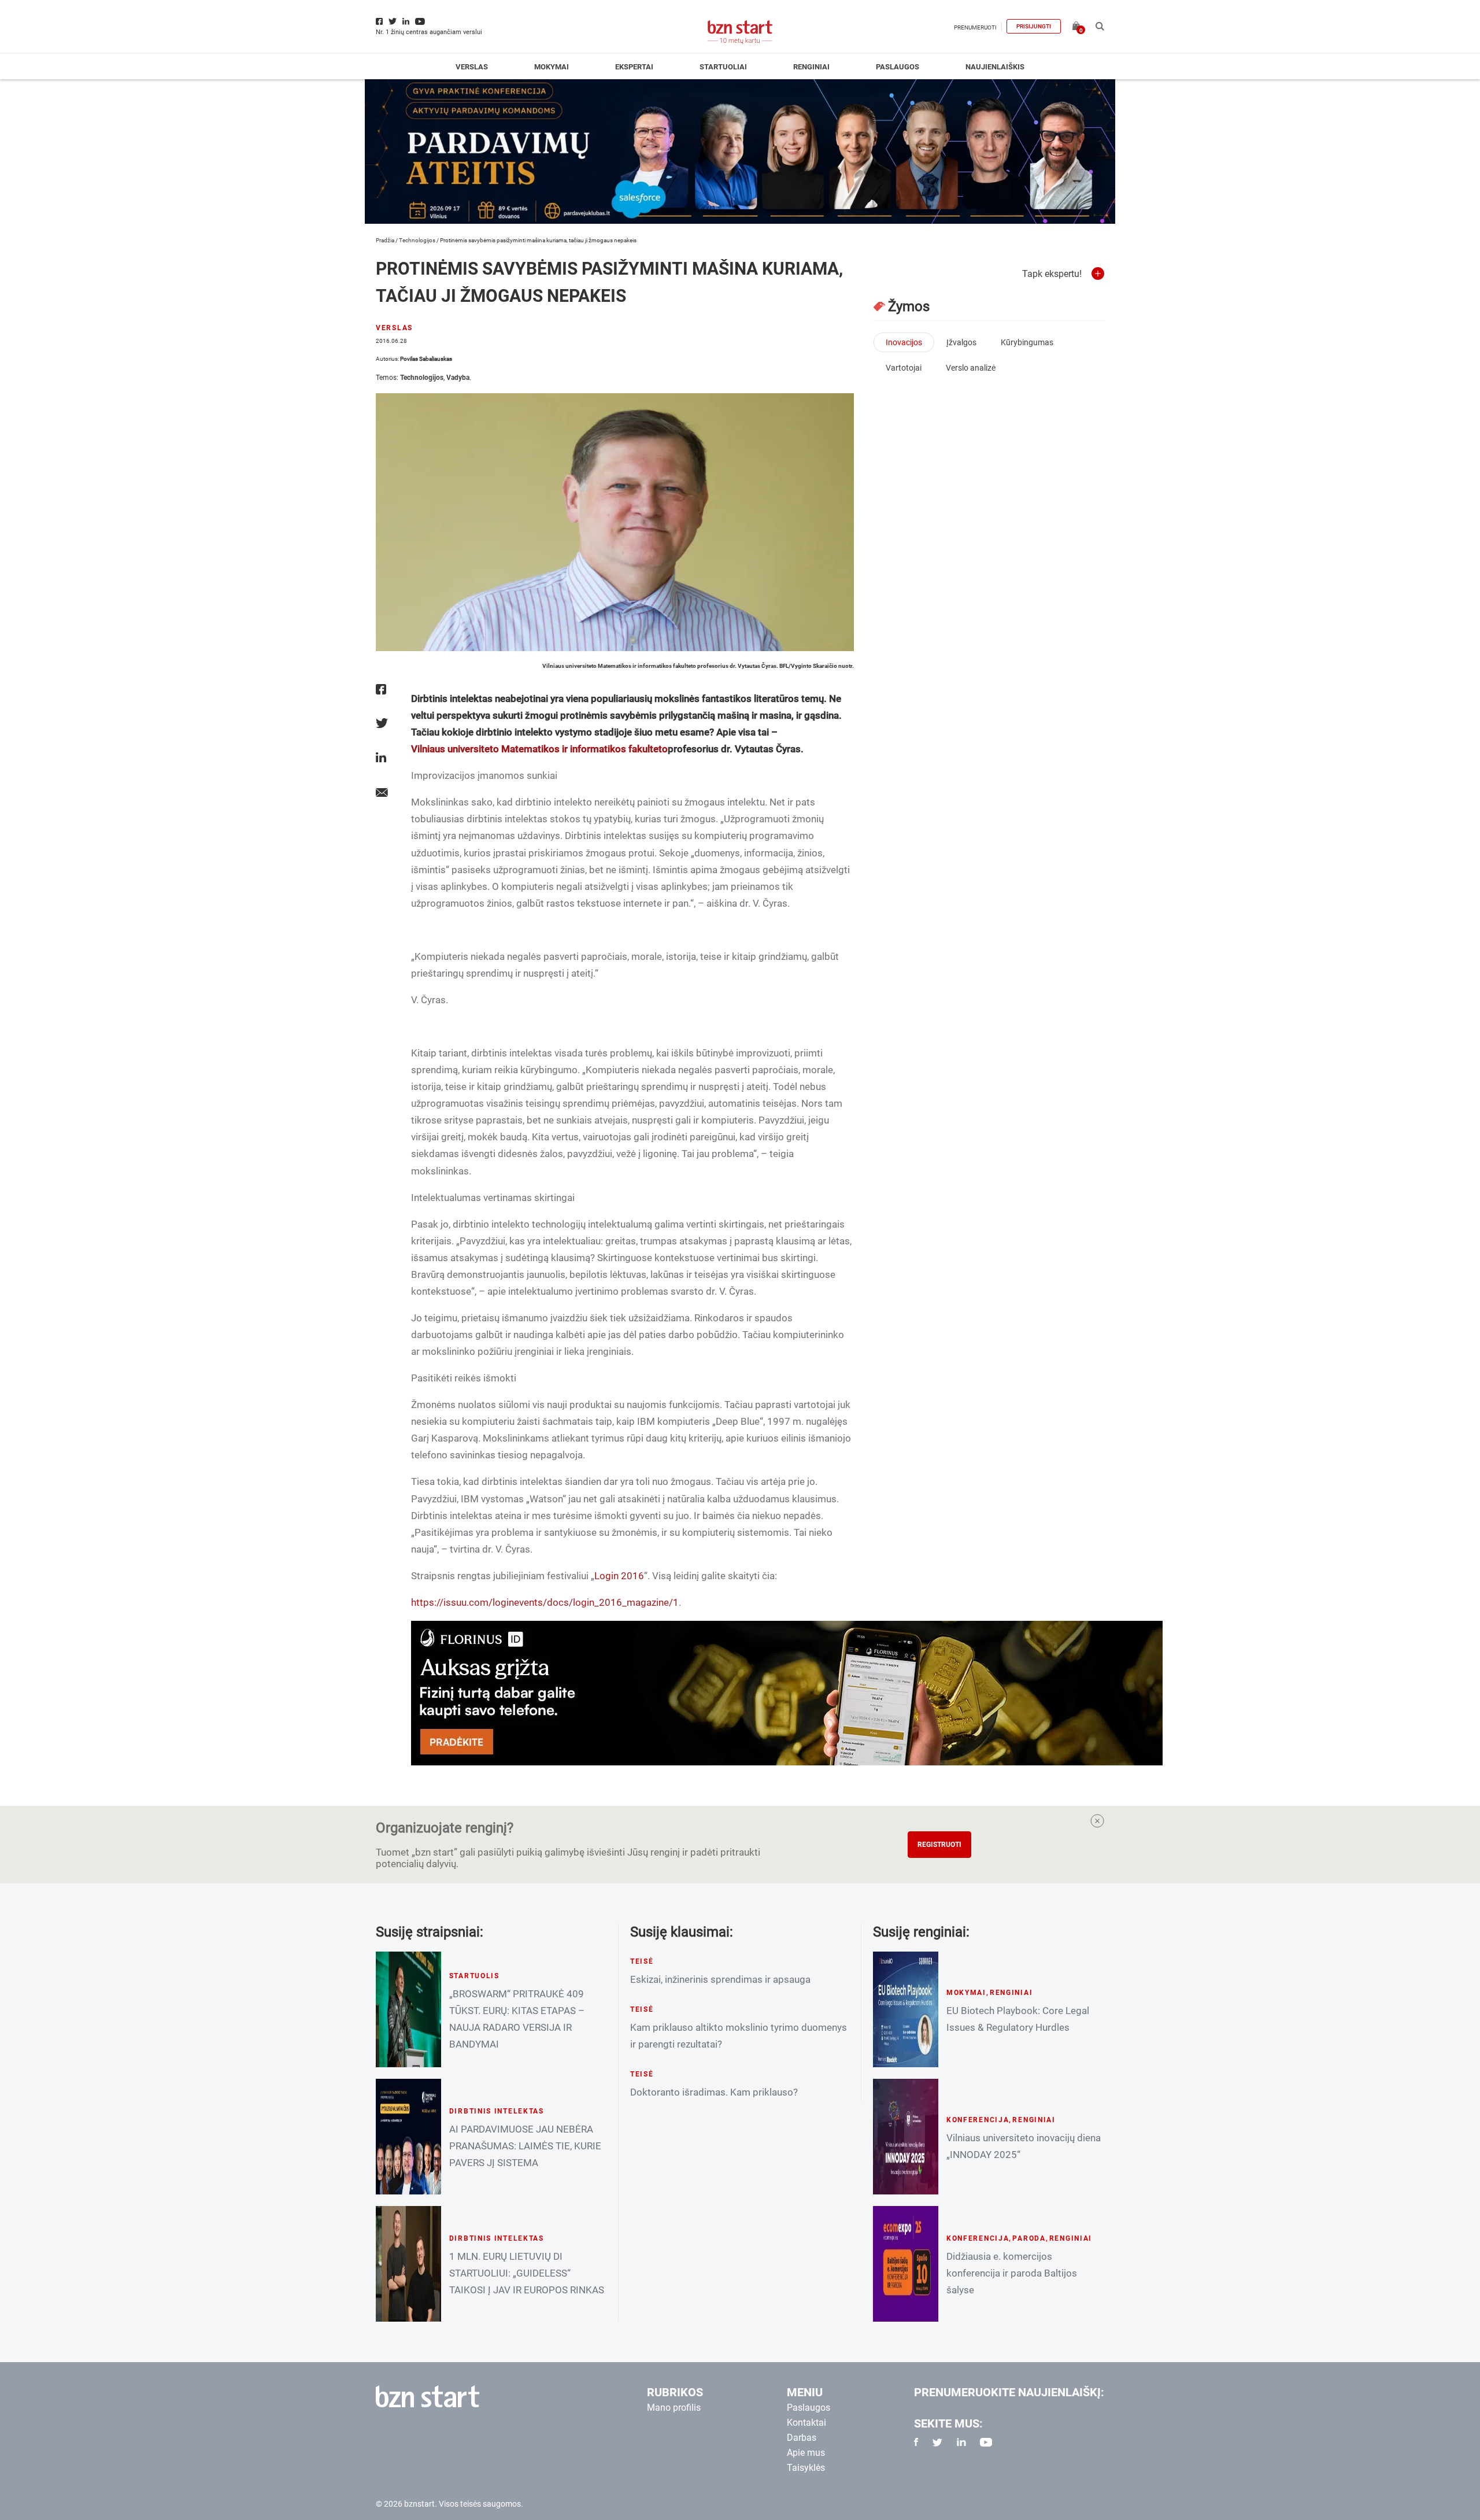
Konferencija (978, 2120)
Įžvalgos (961, 342)
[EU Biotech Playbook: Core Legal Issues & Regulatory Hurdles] (906, 2009)
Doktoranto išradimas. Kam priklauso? (714, 2092)
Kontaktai (806, 2423)
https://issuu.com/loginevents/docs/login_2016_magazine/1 (545, 1602)
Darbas (802, 2438)
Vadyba (458, 378)
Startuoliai (723, 67)
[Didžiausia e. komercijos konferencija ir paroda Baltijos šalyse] (906, 2264)
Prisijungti (1034, 26)
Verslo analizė (971, 368)
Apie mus (806, 2453)
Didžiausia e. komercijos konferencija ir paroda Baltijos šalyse (1012, 2273)
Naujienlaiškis (995, 67)
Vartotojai (904, 368)
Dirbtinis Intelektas (497, 2111)
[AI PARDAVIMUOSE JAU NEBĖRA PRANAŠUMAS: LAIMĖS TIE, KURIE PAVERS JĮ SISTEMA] (408, 2137)
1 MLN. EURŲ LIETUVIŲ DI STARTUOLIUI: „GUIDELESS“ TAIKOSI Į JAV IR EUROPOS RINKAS (527, 2273)
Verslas (472, 67)
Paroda (1029, 2238)
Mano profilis (674, 2408)
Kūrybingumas (1027, 342)
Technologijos (417, 240)
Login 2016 (619, 1576)
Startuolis (474, 1976)
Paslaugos (898, 67)
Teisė (642, 1961)
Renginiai (811, 67)
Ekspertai (634, 67)
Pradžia (385, 240)
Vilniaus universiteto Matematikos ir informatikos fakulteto (539, 749)
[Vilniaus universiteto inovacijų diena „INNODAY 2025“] (906, 2137)
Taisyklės (806, 2468)
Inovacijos (904, 342)
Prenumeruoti (975, 27)
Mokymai (552, 67)
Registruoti (939, 1845)
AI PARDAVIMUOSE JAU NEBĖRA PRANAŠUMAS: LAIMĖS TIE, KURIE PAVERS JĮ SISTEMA (525, 2146)
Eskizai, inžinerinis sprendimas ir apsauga (720, 1979)
